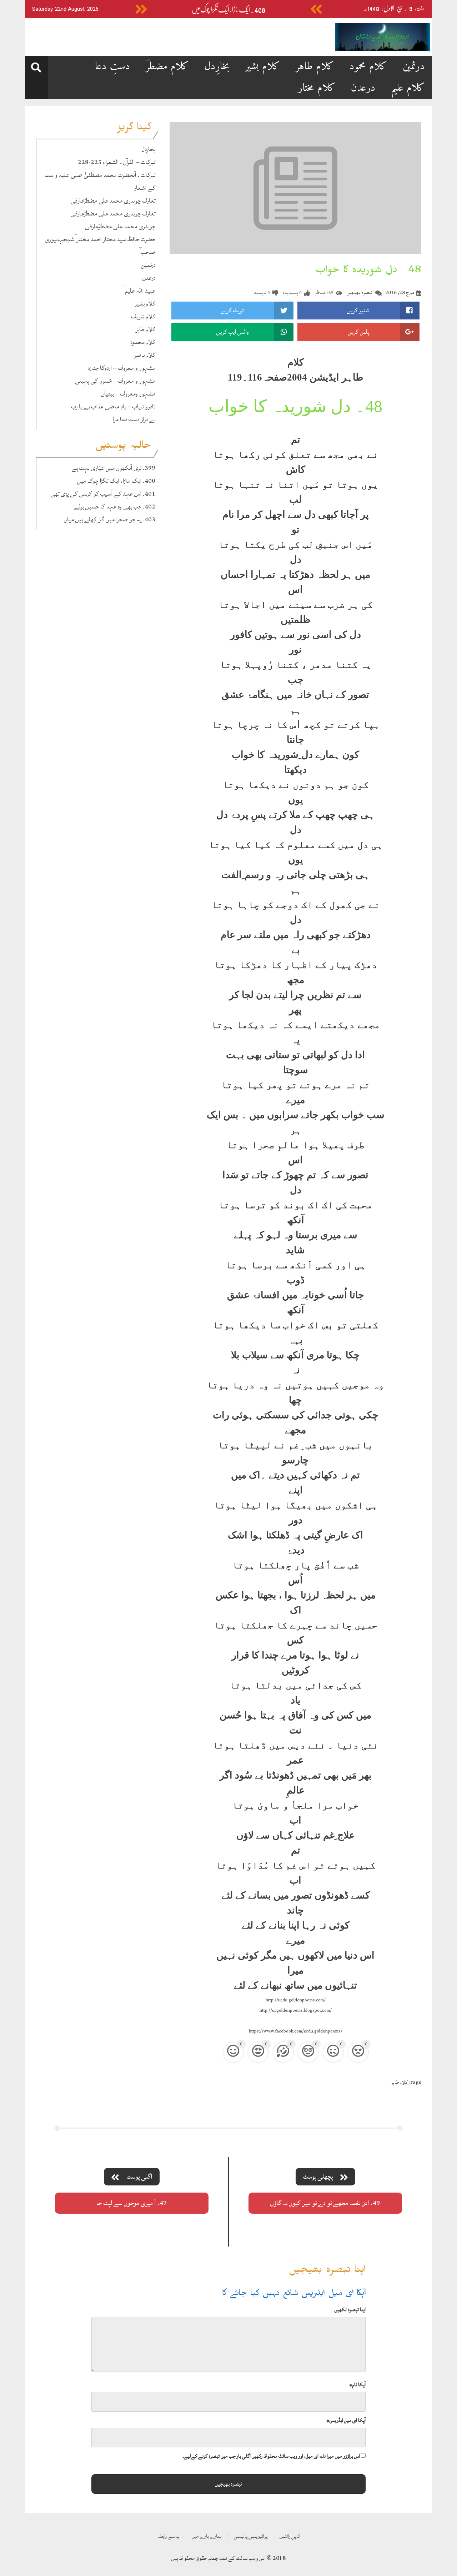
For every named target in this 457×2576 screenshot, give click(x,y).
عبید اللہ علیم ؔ (139, 291)
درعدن (363, 88)
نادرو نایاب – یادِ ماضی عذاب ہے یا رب (113, 406)
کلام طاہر (315, 67)
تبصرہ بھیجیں (360, 292)
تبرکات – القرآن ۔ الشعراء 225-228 (117, 162)
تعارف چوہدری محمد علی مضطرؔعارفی (113, 201)
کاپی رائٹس (290, 2536)
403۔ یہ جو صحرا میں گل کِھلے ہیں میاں (110, 519)
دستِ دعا (113, 67)
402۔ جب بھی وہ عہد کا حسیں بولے (115, 507)
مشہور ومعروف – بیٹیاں (128, 394)
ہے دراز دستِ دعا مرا (134, 419)
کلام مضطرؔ (167, 67)
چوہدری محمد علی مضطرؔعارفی (120, 226)
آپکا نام (357, 2385)
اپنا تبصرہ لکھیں (350, 2310)
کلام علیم (408, 88)
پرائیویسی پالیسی (251, 2536)
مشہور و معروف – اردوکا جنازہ (122, 368)
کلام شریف (143, 316)
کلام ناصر (145, 355)
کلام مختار (317, 88)
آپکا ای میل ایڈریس (346, 2420)
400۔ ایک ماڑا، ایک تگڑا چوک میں (228, 10)
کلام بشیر (263, 67)
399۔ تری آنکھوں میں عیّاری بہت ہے (114, 468)
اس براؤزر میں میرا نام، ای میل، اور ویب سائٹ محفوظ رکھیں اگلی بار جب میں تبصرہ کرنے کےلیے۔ (271, 2456)
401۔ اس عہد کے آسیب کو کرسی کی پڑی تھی (103, 494)
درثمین (414, 67)
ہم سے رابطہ (169, 2536)
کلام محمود (368, 67)
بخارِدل (217, 67)
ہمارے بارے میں (207, 2536)
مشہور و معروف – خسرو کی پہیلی (115, 381)
